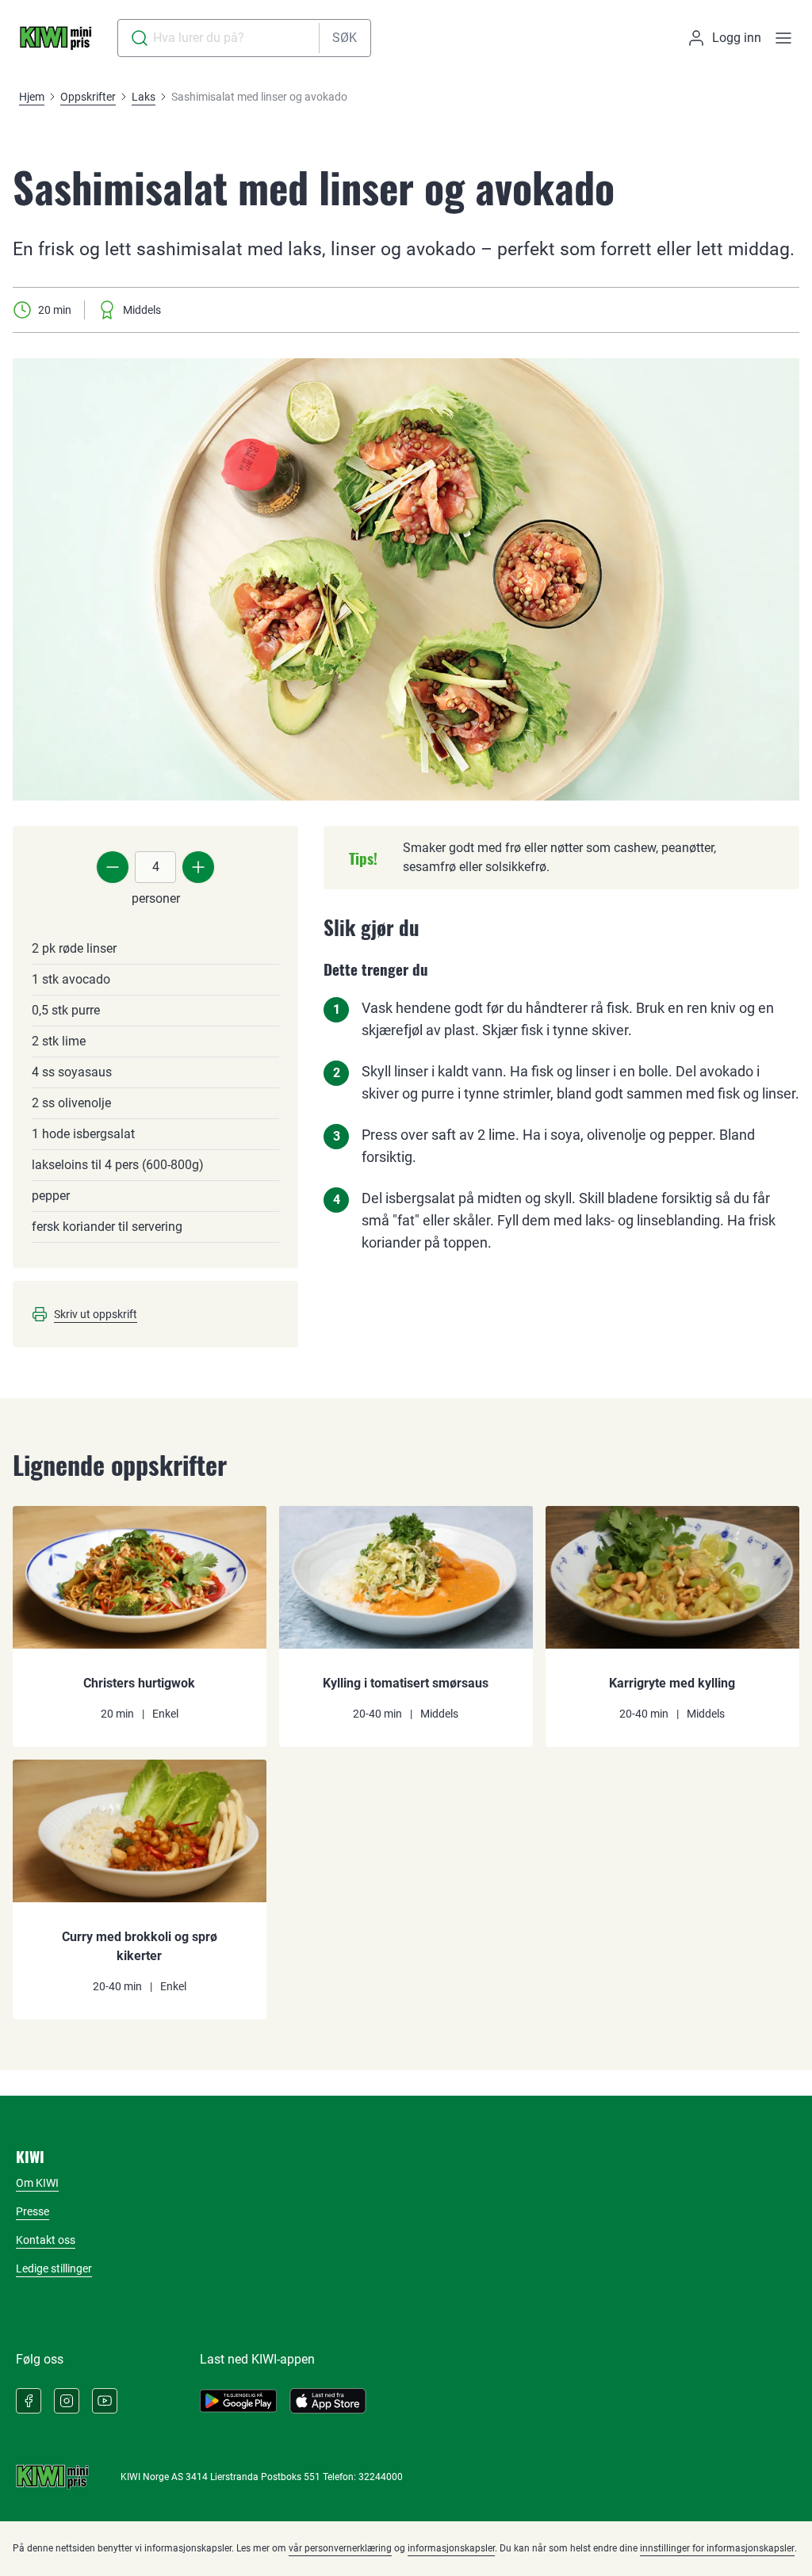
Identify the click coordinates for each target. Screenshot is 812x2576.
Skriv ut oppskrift (96, 1314)
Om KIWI (37, 2183)
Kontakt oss (46, 2240)
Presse (33, 2211)
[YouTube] (105, 2401)
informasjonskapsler (451, 2548)
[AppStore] (328, 2401)
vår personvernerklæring (340, 2548)
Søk (345, 38)
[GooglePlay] (238, 2401)
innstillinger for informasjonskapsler (717, 2548)
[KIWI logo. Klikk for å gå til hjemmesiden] (56, 38)
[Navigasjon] (783, 38)
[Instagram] (67, 2401)
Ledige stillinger (54, 2268)
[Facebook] (29, 2401)
